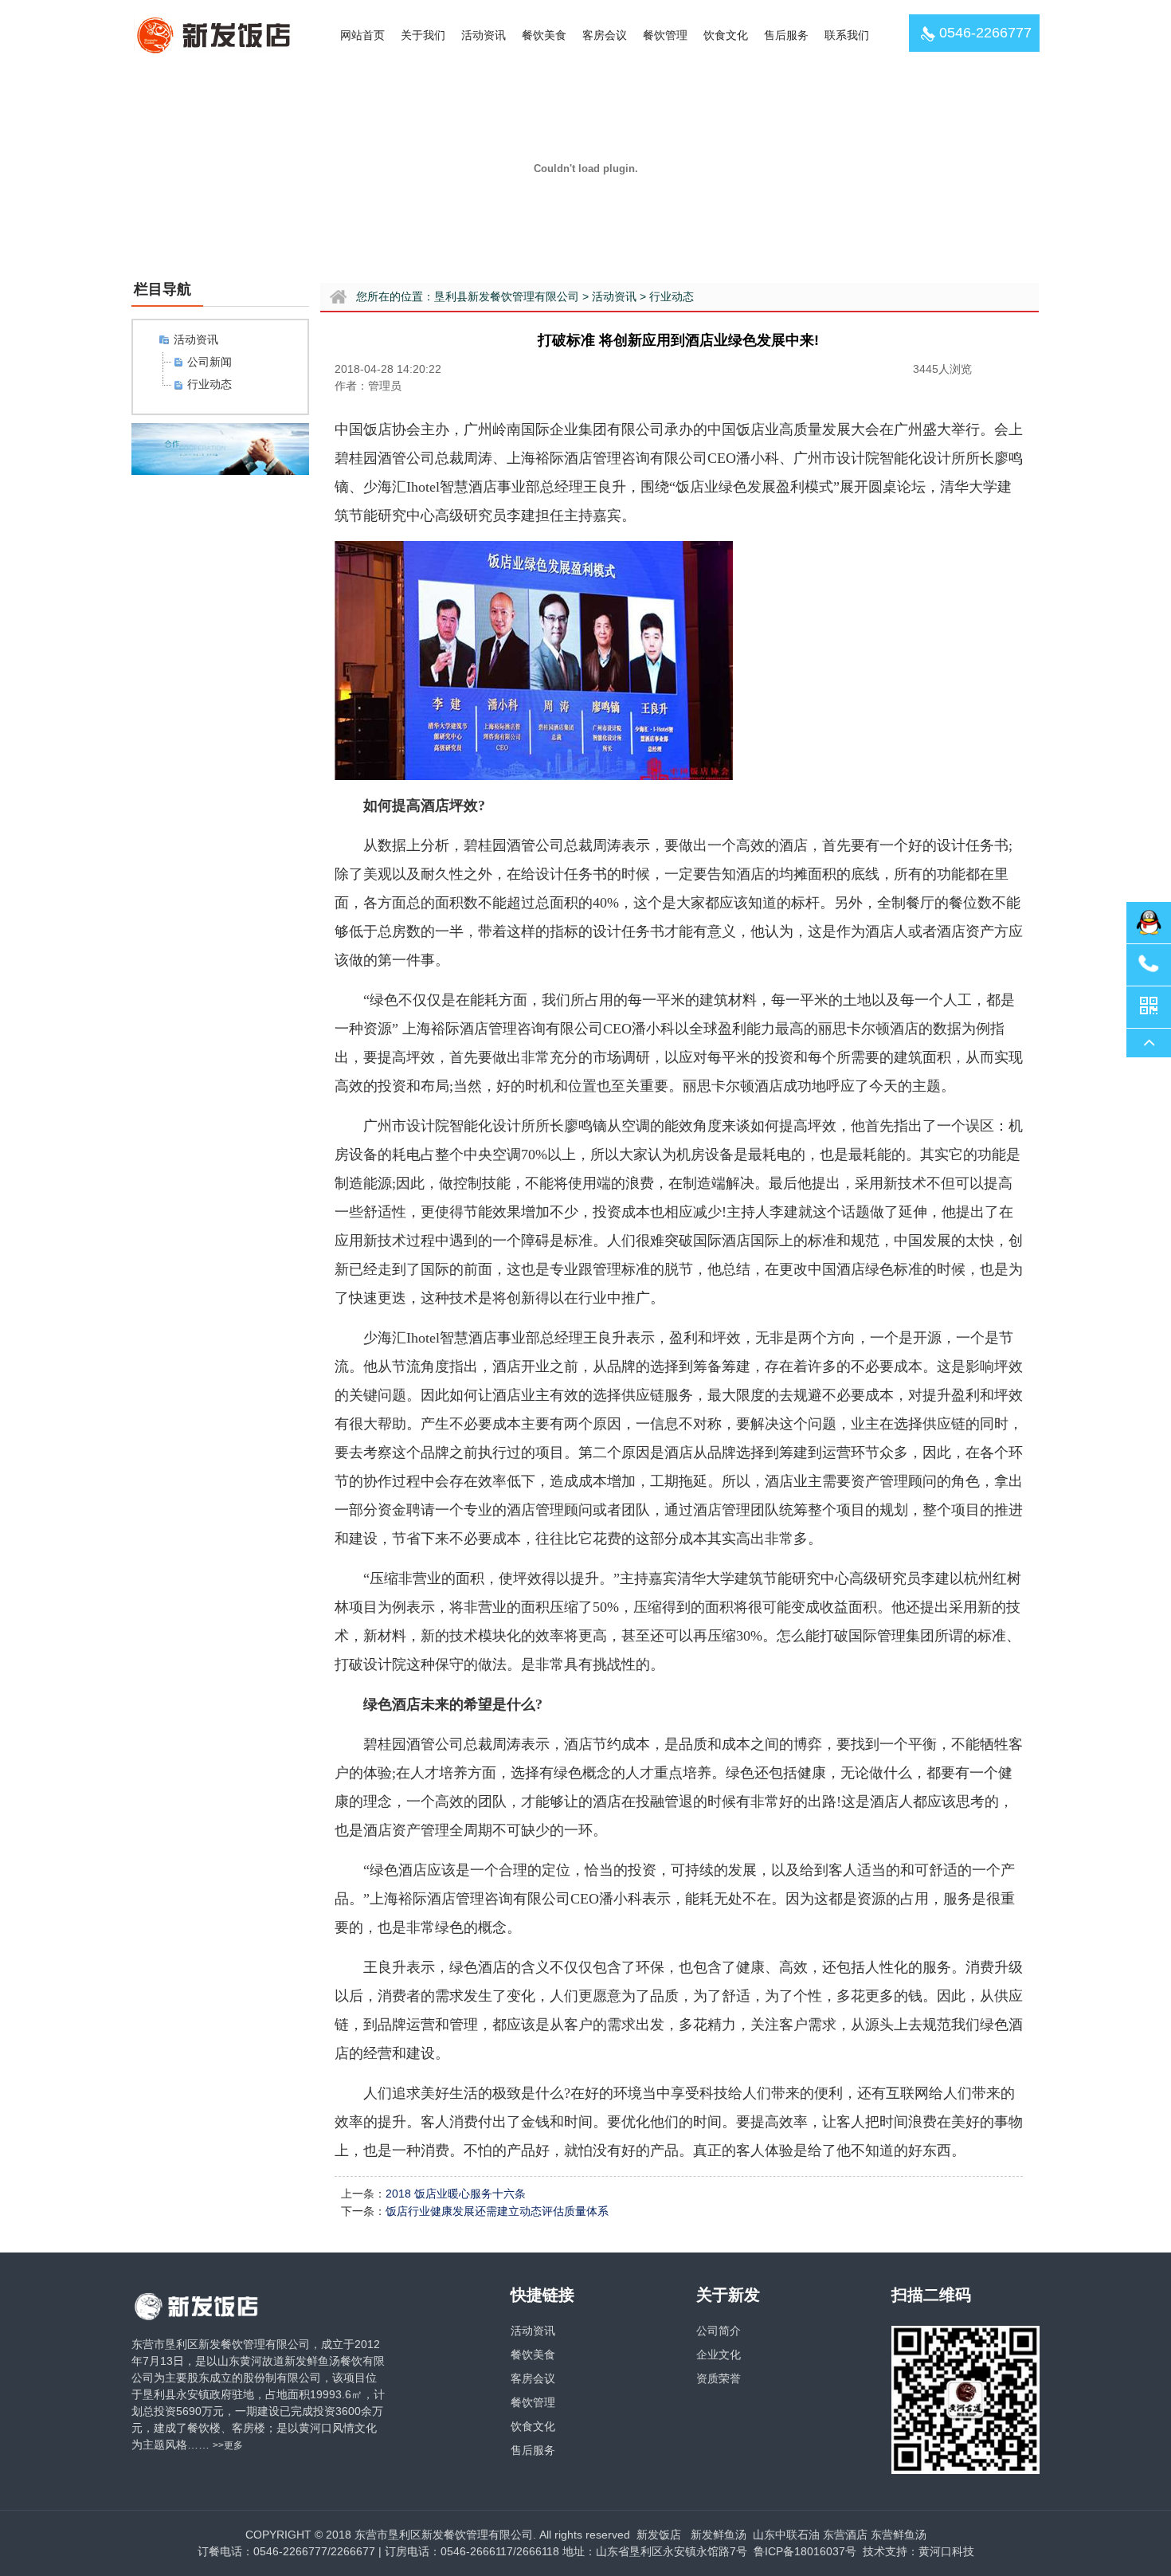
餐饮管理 (665, 35)
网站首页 (362, 35)
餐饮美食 (544, 35)
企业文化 (719, 2354)
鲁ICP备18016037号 (803, 2551)
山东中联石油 (786, 2535)
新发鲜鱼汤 (719, 2535)
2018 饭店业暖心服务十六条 (456, 2194)
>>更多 (228, 2445)
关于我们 (423, 35)
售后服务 (786, 35)
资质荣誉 (719, 2378)
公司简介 (719, 2331)
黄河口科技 (946, 2551)
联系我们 (847, 35)
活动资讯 (484, 35)
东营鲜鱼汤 (899, 2535)
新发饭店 (659, 2535)
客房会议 (605, 35)
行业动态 (210, 384)
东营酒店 (845, 2535)
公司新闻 (210, 362)
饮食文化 (726, 35)
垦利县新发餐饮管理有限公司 (507, 296)
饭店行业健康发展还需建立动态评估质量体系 (497, 2211)
